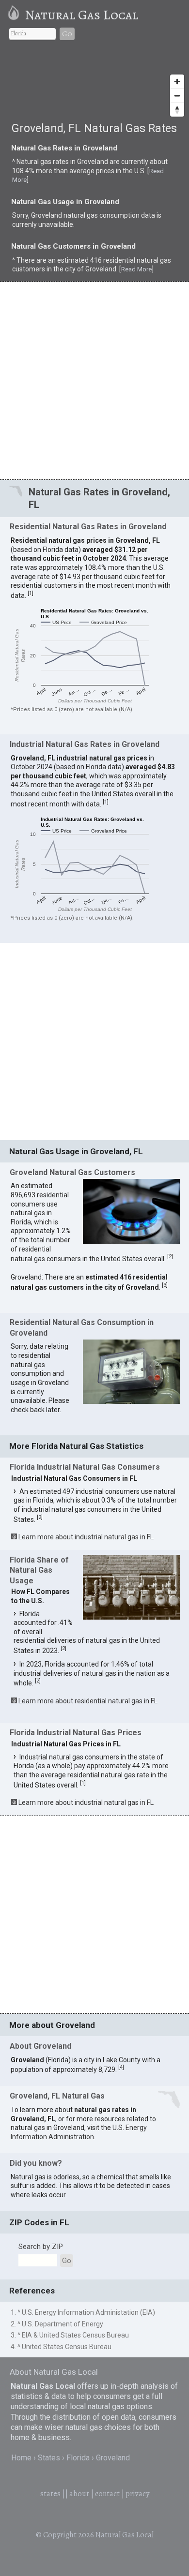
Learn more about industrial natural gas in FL (86, 1537)
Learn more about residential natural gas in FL (88, 1701)
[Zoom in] (177, 82)
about (79, 2494)
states (50, 2494)
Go (67, 34)
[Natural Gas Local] (15, 15)
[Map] (94, 85)
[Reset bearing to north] (177, 110)
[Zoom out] (177, 96)
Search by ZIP (41, 2247)
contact (107, 2494)
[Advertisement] (94, 380)
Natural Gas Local (81, 15)
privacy (137, 2494)
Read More (136, 269)
